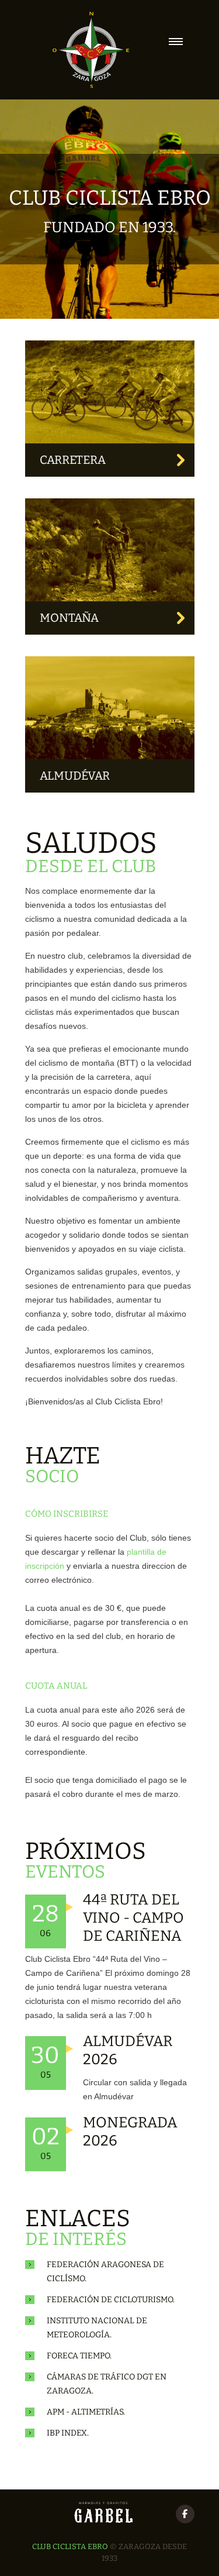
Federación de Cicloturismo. (111, 2300)
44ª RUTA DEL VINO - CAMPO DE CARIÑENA (133, 1918)
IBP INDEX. (68, 2433)
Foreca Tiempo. (79, 2356)
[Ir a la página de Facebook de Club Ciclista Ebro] (185, 2514)
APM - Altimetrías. (86, 2412)
